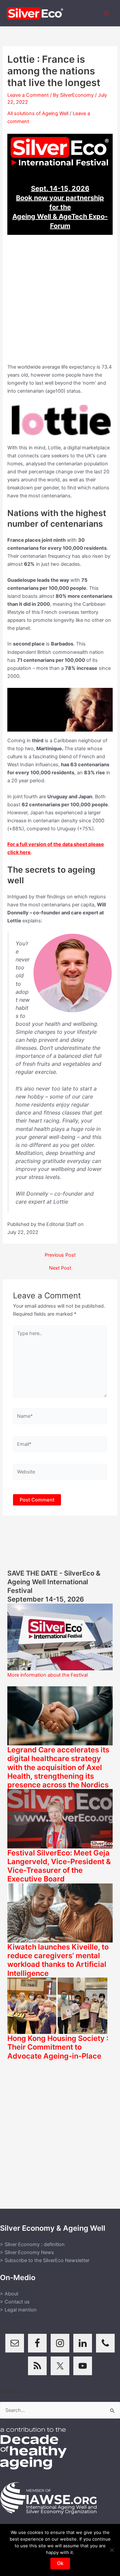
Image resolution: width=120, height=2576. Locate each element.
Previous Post (60, 1255)
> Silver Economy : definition (32, 2244)
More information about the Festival (47, 1675)
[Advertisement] (60, 303)
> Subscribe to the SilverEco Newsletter (45, 2260)
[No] (112, 2550)
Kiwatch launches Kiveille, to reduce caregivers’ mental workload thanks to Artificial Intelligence (58, 1960)
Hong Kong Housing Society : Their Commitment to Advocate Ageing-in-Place (58, 2047)
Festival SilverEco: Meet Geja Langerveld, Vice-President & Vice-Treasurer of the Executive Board (59, 1866)
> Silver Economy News (27, 2252)
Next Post (60, 1268)
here (25, 852)
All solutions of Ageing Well (38, 113)
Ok (60, 2563)
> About (9, 2294)
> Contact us (15, 2302)
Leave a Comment (28, 95)
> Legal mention (18, 2310)
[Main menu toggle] (106, 13)
